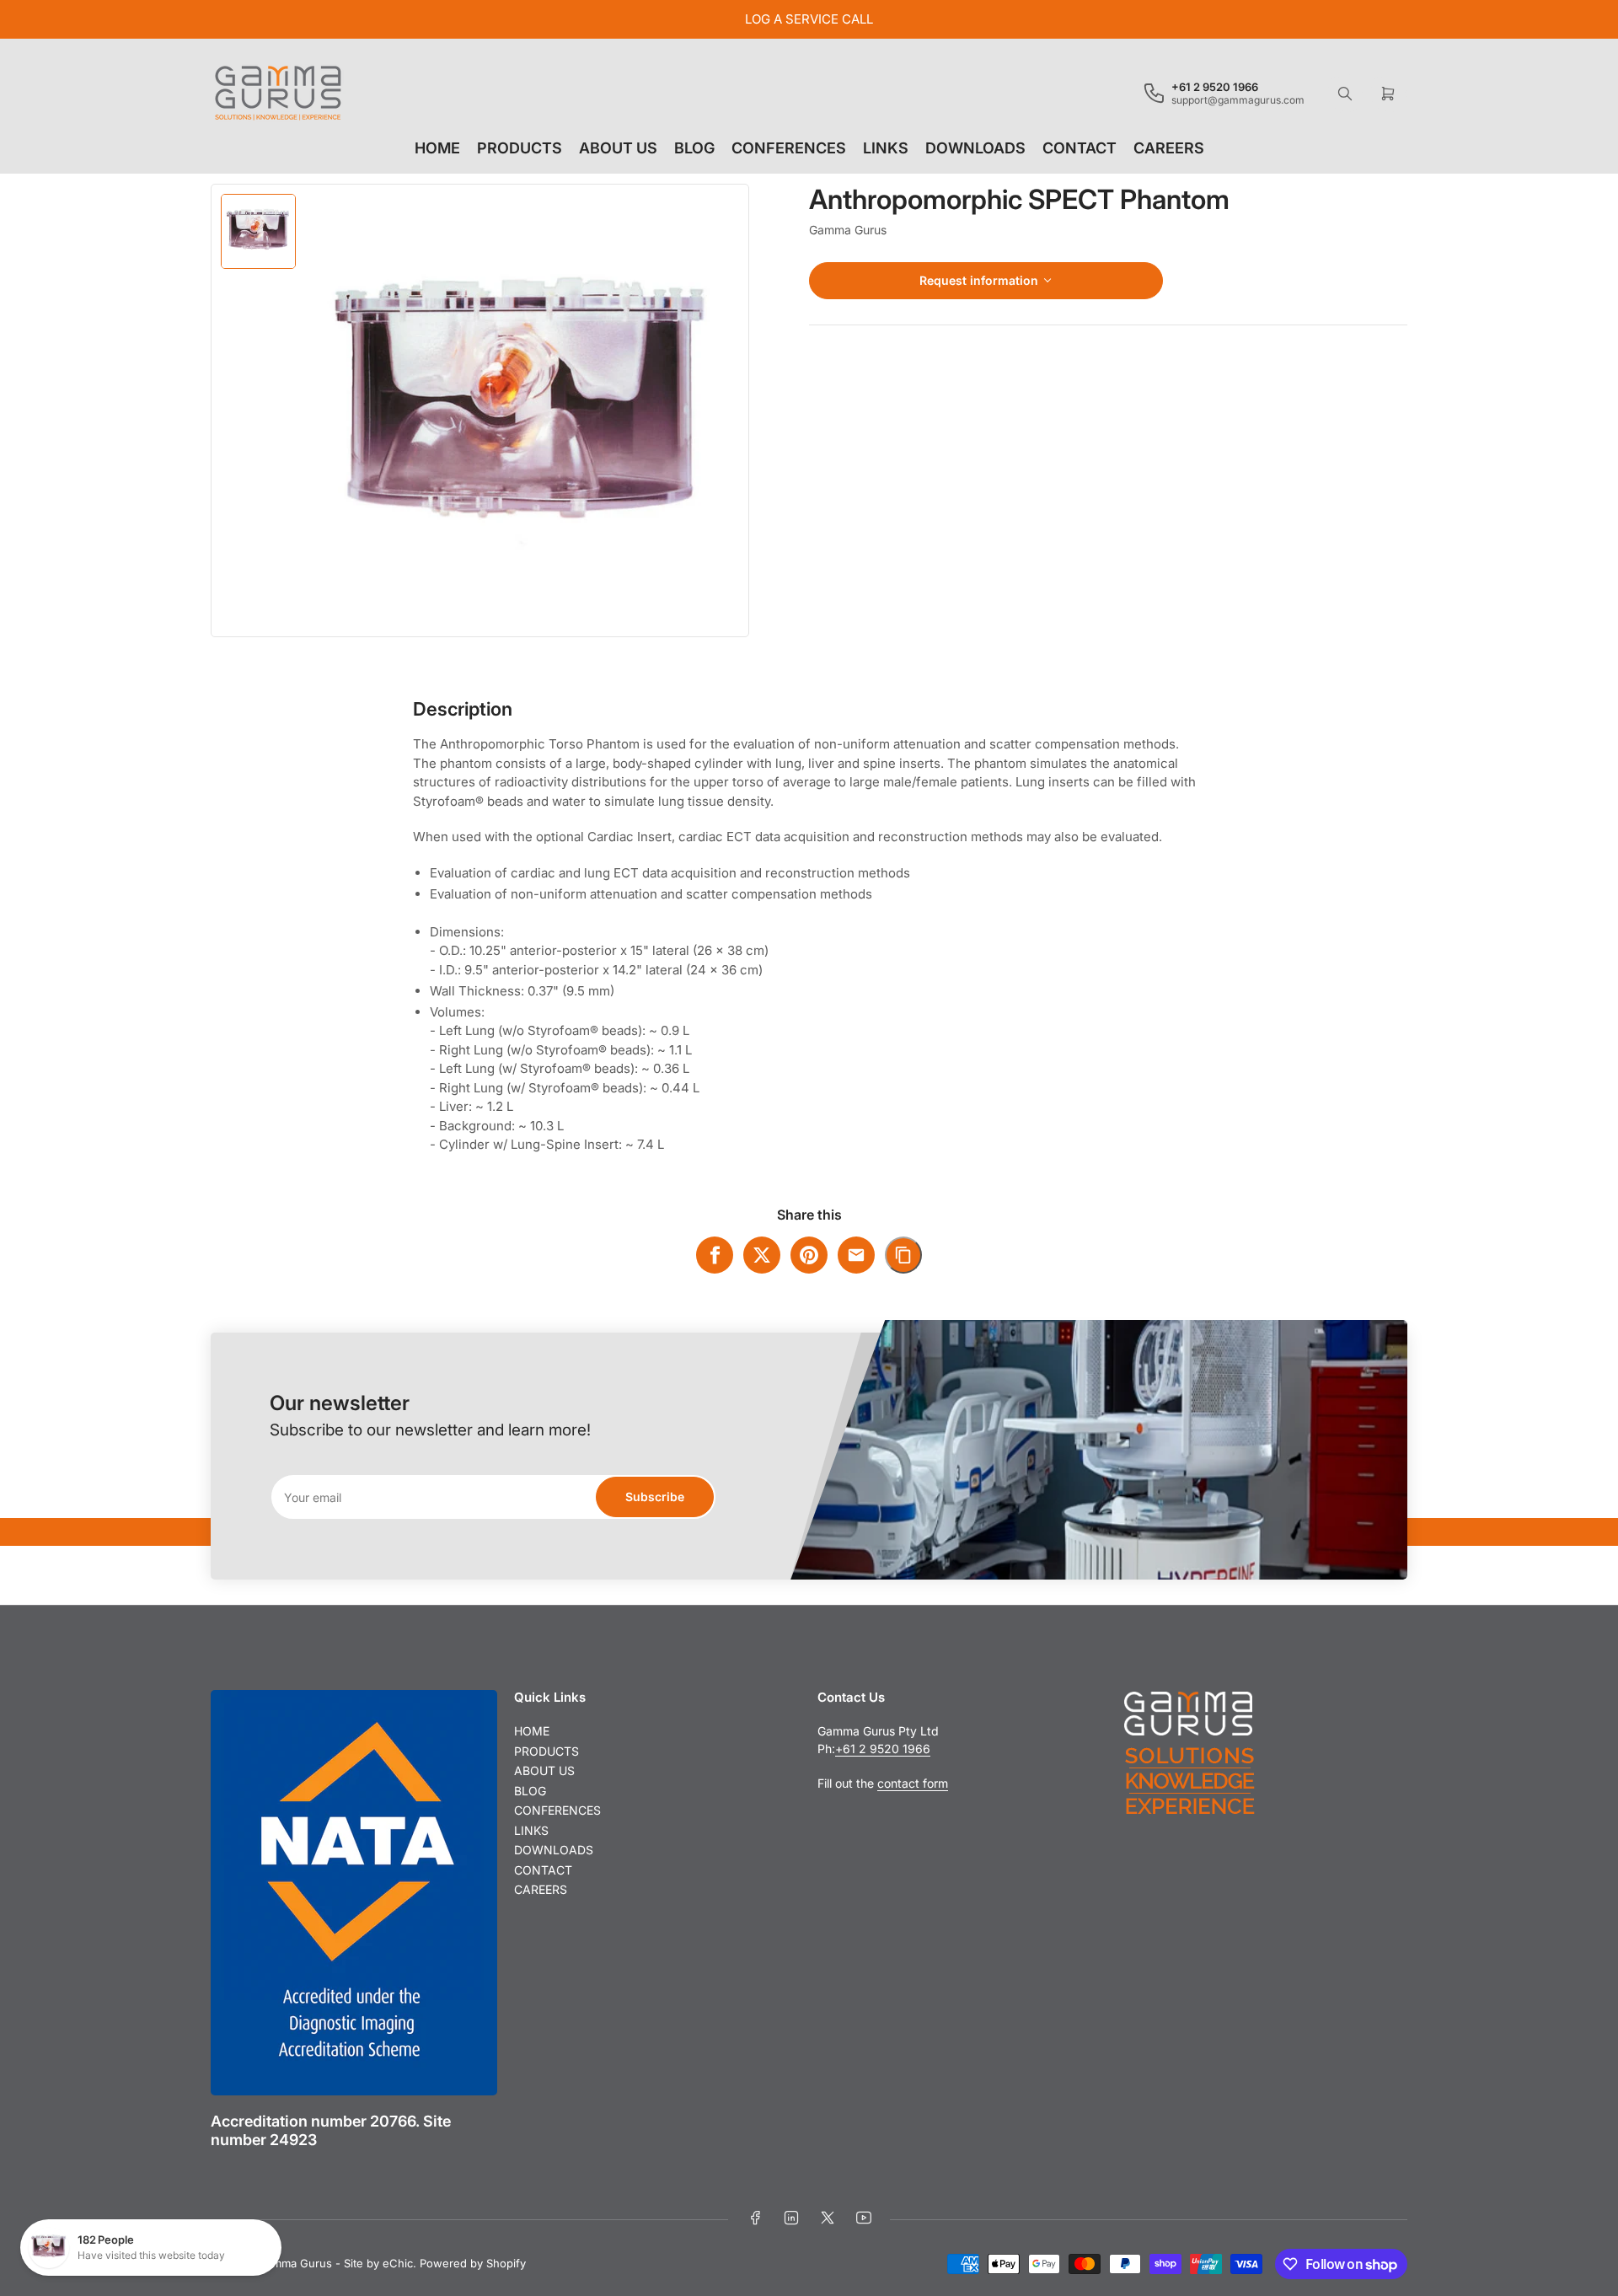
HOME (437, 148)
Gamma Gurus (848, 230)
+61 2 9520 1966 (883, 1749)
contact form (913, 1783)
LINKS (886, 148)
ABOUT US (618, 148)
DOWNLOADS (975, 148)
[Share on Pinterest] (809, 1255)
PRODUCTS (520, 148)
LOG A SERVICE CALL (809, 19)
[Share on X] (762, 1255)
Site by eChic (378, 2263)
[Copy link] (903, 1255)
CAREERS (1169, 148)
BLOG (694, 148)
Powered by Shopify (473, 2263)
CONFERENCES (789, 148)
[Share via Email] (856, 1255)
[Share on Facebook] (715, 1255)
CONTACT (1080, 148)
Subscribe (655, 1497)
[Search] (1345, 94)
